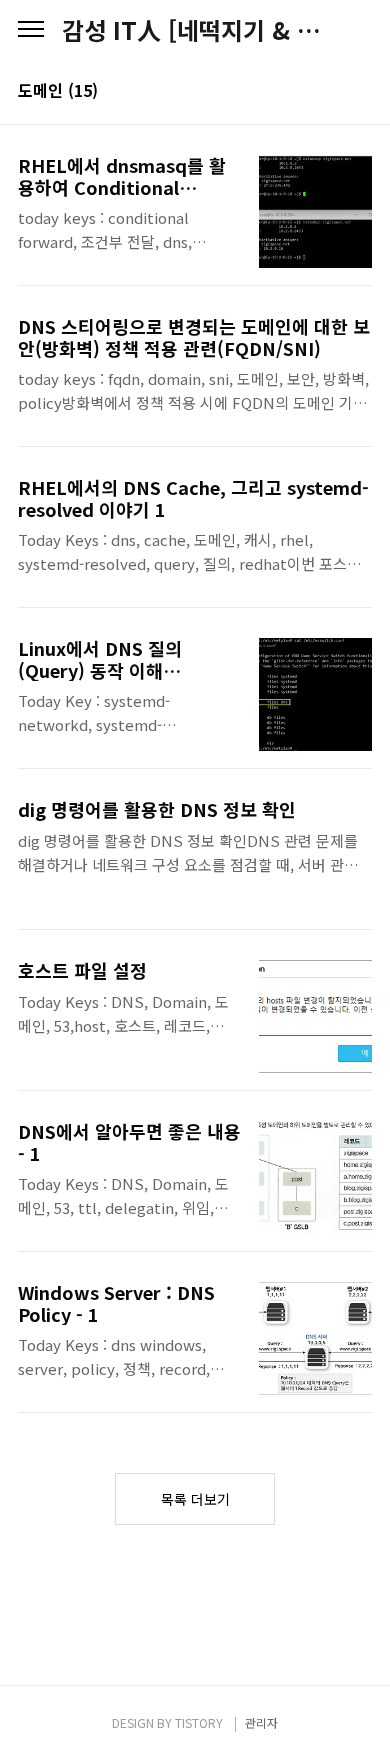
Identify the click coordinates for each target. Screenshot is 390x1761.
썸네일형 (332, 92)
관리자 (261, 1722)
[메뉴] (31, 30)
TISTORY (199, 1722)
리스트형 (360, 92)
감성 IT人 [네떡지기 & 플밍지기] (195, 30)
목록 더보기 (195, 1499)
